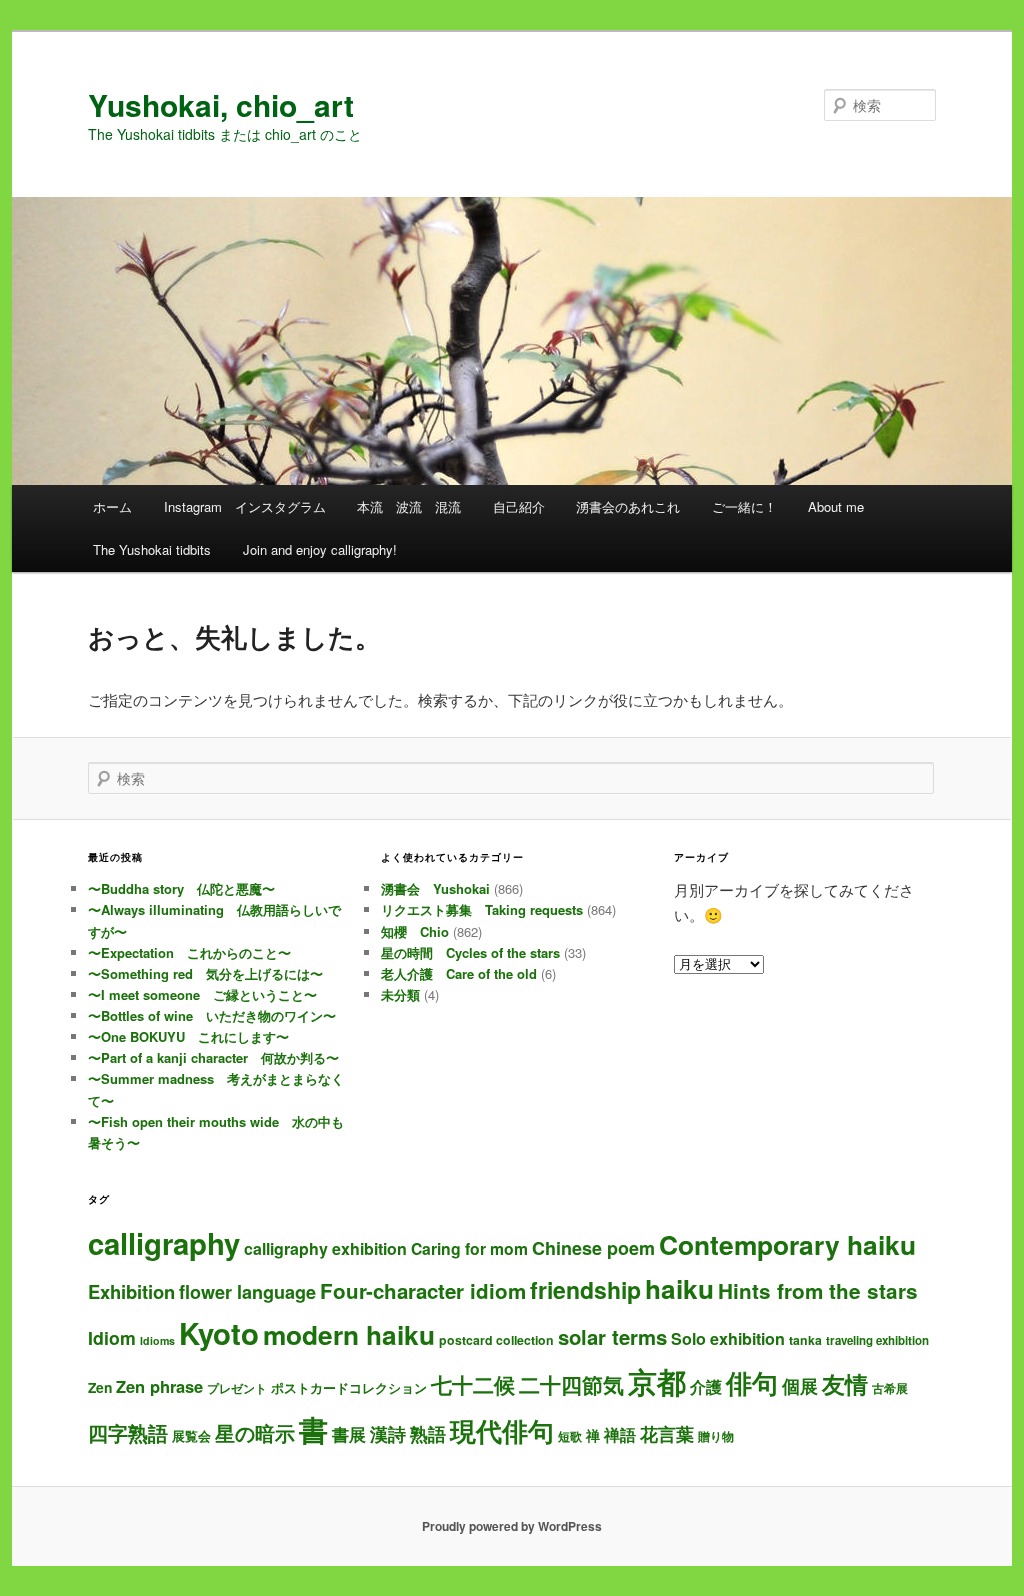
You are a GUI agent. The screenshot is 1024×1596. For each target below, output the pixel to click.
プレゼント (237, 1388)
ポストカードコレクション (349, 1387)
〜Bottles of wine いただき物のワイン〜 (212, 1015)
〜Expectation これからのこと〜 (189, 952)
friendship (585, 1289)
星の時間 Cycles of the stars (470, 952)
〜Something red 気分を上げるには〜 (205, 973)
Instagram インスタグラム (245, 506)
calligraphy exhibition (325, 1248)
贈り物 (716, 1436)
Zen (100, 1387)
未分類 (400, 994)
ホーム (112, 506)
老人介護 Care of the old (459, 973)
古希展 (890, 1388)
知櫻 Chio (415, 931)
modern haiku (349, 1334)
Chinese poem (593, 1248)
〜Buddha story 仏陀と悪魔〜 (181, 888)
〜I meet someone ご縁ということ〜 (202, 994)
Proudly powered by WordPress (512, 1526)
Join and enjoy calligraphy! (320, 549)
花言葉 (667, 1433)
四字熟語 (128, 1432)
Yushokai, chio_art (221, 104)
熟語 (428, 1434)
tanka (805, 1340)
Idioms (157, 1340)
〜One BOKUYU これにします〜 (188, 1036)
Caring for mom (469, 1248)
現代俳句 (502, 1430)
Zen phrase (159, 1386)
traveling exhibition (877, 1340)
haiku (679, 1288)
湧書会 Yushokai (435, 888)
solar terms (612, 1336)
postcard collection (496, 1340)
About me (836, 506)
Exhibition (131, 1291)
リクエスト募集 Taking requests (482, 909)
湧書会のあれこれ (628, 506)
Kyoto (219, 1333)
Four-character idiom (423, 1290)
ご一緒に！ (744, 506)
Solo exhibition (728, 1338)
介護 (706, 1386)
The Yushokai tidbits (152, 549)
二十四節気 (571, 1384)
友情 (845, 1383)
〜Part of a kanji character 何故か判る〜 (213, 1057)
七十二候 (473, 1384)
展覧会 (191, 1435)
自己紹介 (519, 506)
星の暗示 (255, 1432)
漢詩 (388, 1433)
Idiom (112, 1337)
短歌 (570, 1436)
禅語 (620, 1434)
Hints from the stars (818, 1290)
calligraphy (164, 1243)
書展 (349, 1434)
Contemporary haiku (787, 1244)
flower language (247, 1292)
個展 (800, 1385)
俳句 (752, 1382)
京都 (657, 1381)
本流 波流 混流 (409, 506)
